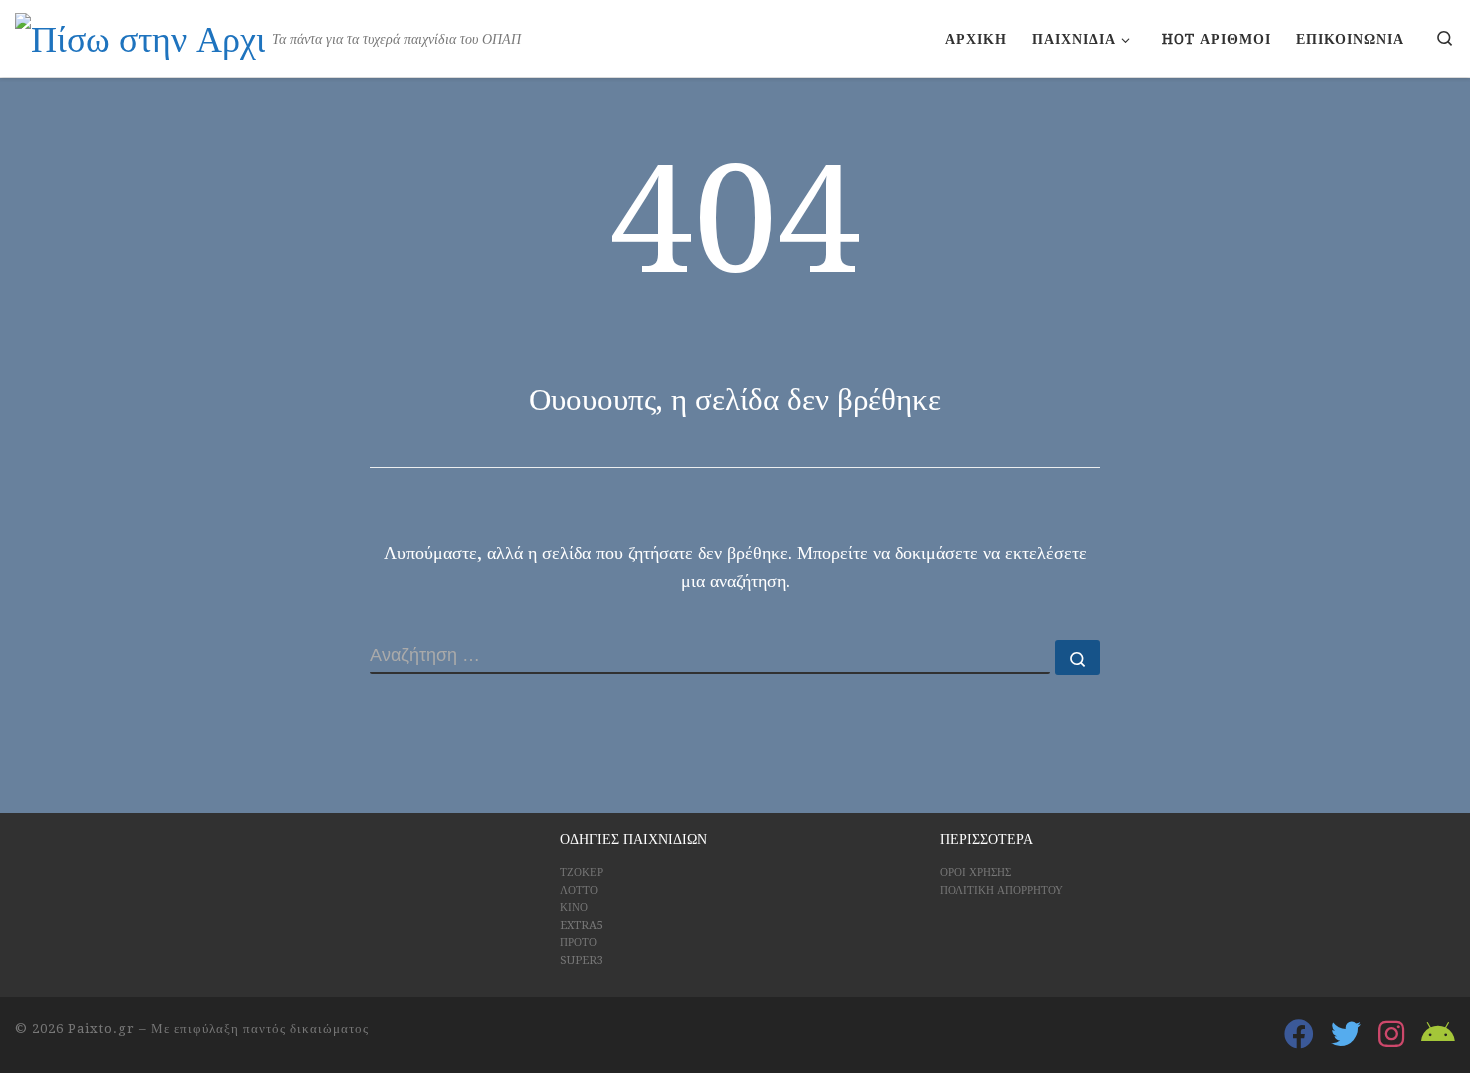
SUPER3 (581, 960)
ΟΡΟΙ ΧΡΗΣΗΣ (975, 872)
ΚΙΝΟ (574, 907)
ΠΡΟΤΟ (578, 942)
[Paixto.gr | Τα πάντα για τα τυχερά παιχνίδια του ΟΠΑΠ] (140, 36)
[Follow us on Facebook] (1299, 1034)
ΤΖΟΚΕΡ (581, 872)
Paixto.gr (101, 1028)
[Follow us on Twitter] (1346, 1034)
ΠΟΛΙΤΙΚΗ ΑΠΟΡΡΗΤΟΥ (1001, 890)
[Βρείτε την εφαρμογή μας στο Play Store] (1438, 1034)
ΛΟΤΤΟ (579, 890)
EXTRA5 (581, 925)
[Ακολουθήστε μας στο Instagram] (1391, 1034)
